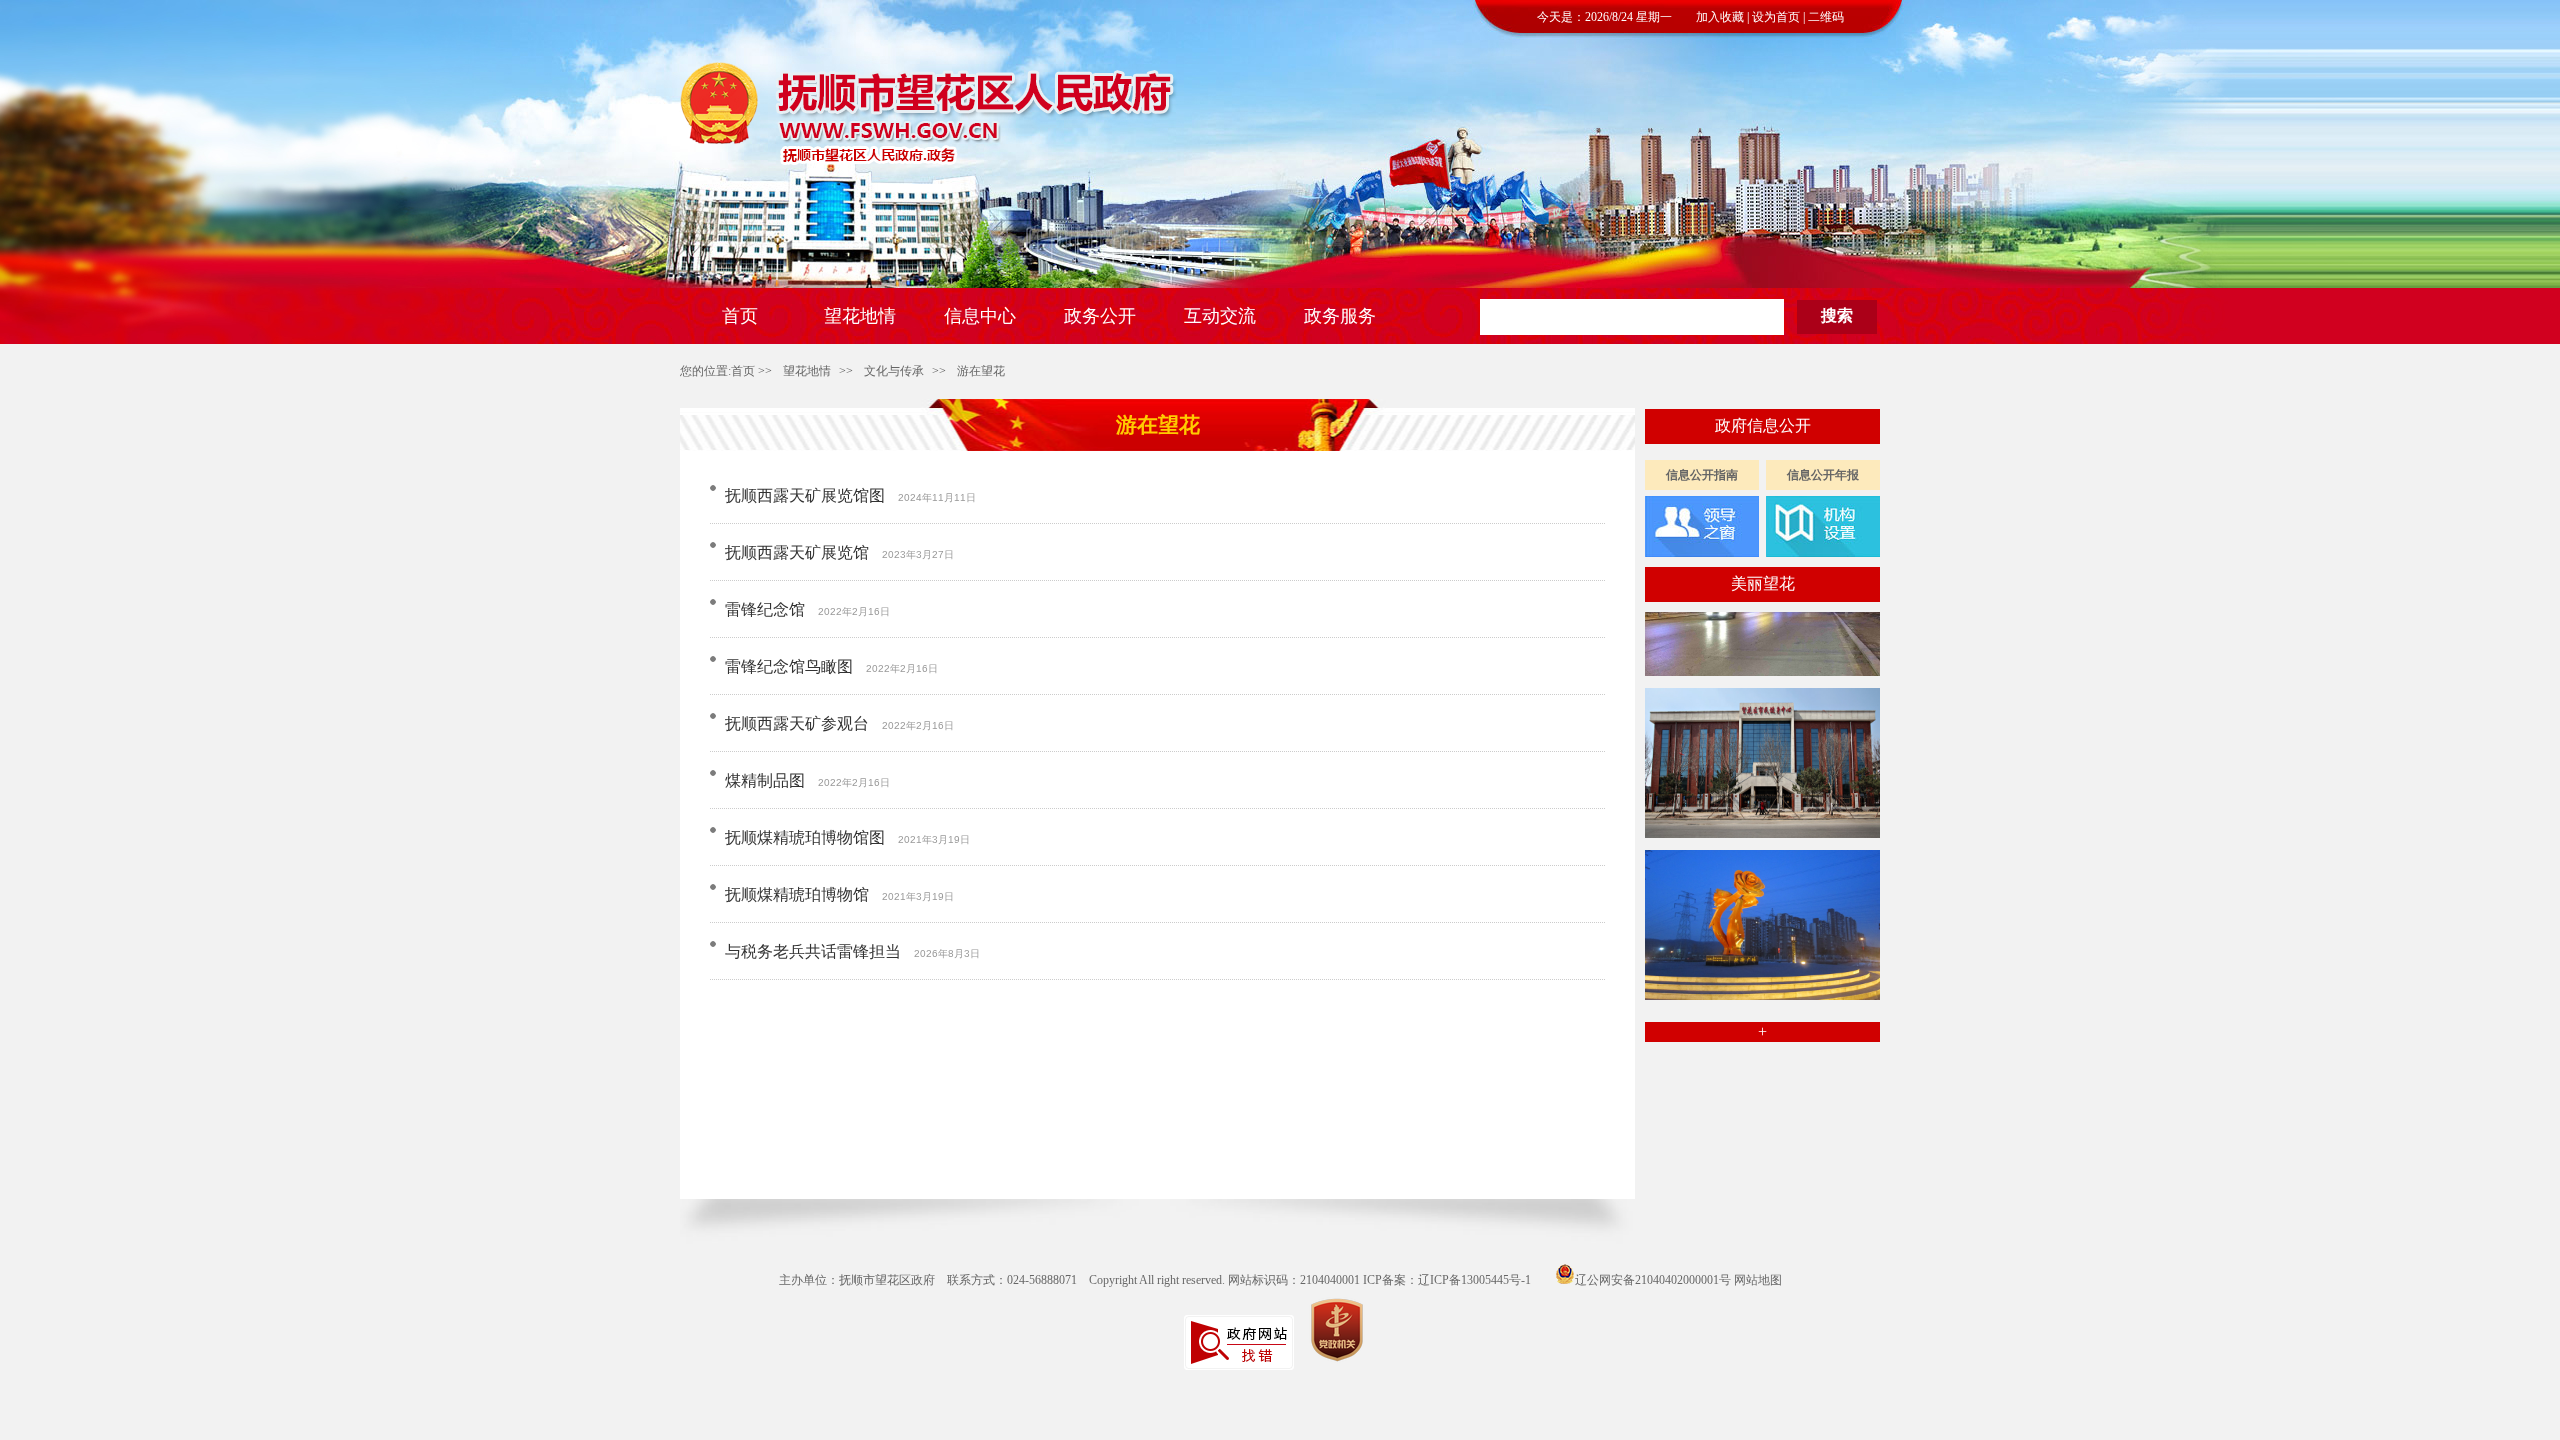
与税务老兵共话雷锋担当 (813, 951)
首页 (743, 371)
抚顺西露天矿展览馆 (797, 552)
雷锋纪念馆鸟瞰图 (789, 666)
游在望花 (981, 371)
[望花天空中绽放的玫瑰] (1762, 983)
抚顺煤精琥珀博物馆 (797, 894)
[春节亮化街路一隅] (1762, 659)
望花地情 (807, 371)
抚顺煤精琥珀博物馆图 (805, 837)
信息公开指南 (1702, 475)
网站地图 (1758, 1280)
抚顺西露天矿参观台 (797, 723)
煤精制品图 (765, 780)
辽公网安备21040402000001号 (1653, 1280)
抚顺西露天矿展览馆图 (805, 495)
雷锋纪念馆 (765, 609)
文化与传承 (894, 371)
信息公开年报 (1823, 475)
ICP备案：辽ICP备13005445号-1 (1447, 1280)
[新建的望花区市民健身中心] (1762, 821)
